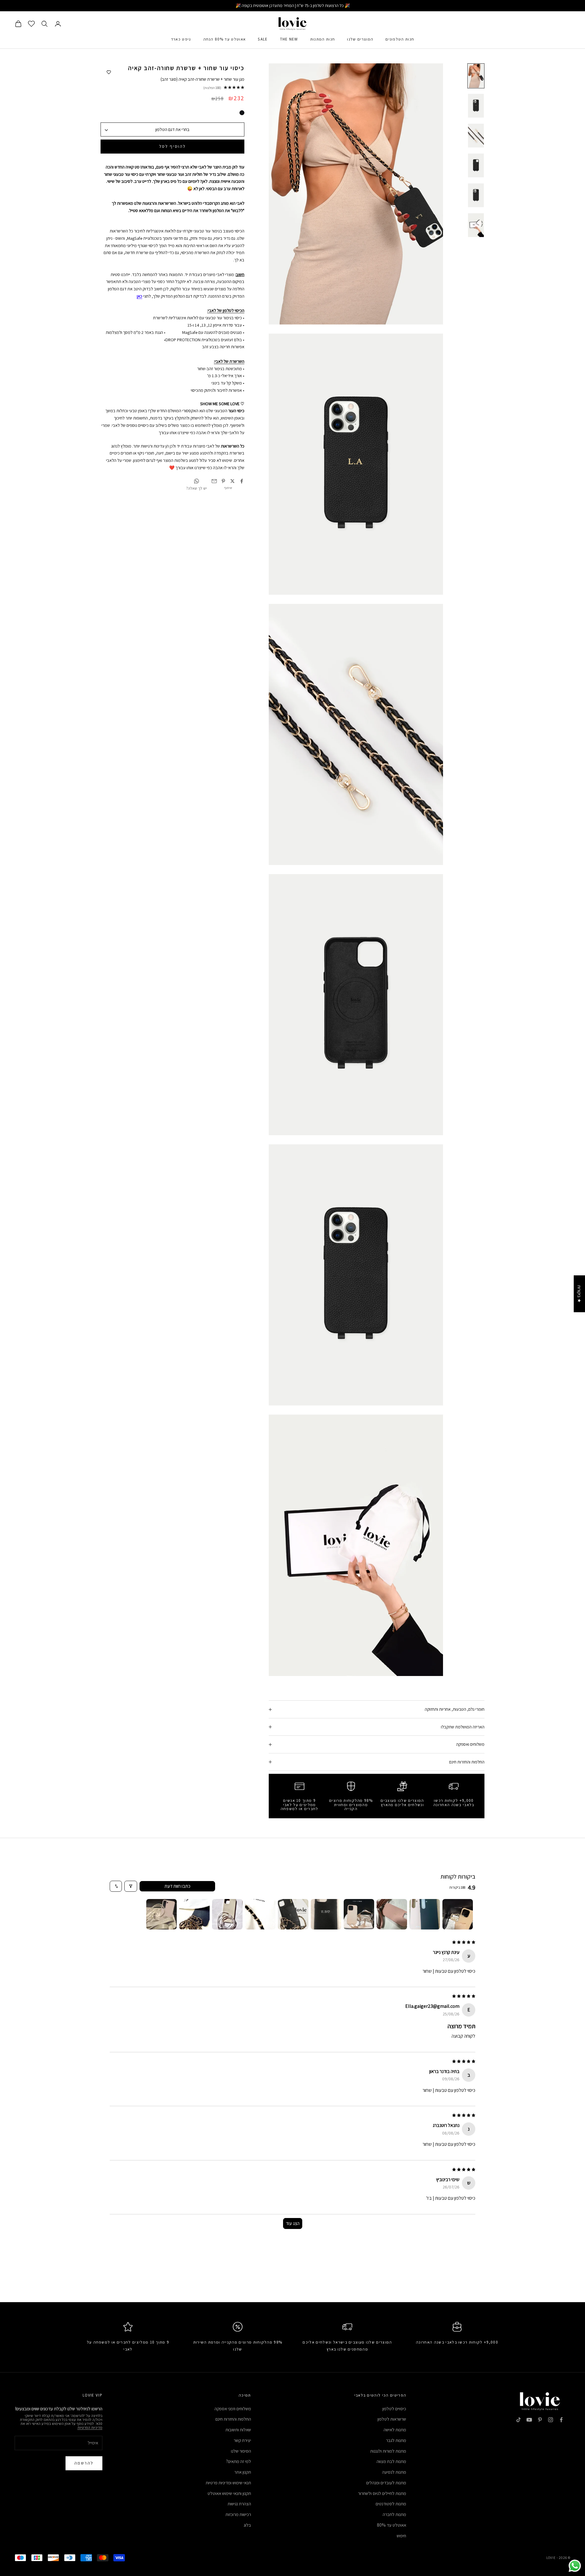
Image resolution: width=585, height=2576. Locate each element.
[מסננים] (131, 1886)
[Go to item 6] (293, 1914)
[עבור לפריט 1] (476, 76)
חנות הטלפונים (400, 39)
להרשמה (84, 2463)
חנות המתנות (323, 39)
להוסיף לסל (172, 146)
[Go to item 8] (227, 1914)
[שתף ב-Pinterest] (223, 481)
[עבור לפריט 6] (476, 225)
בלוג (247, 2525)
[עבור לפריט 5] (476, 195)
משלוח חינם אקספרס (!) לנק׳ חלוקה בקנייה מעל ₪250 (293, 5)
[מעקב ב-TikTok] (519, 2420)
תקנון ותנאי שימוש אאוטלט (229, 2493)
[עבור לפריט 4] (476, 165)
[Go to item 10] (161, 1914)
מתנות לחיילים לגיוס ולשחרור (382, 2493)
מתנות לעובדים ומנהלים (386, 2483)
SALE (263, 39)
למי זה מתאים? (239, 2461)
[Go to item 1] (458, 1914)
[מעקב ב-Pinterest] (540, 2420)
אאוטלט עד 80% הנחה (225, 39)
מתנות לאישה (395, 2430)
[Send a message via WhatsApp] (575, 2566)
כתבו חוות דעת (177, 1886)
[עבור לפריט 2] (476, 106)
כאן (140, 296)
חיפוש (401, 2536)
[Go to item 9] (194, 1914)
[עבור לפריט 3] (476, 136)
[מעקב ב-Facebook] (561, 2420)
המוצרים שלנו (360, 39)
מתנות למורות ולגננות (388, 2451)
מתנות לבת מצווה (391, 2461)
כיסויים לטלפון (394, 2409)
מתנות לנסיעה (394, 2472)
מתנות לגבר (396, 2440)
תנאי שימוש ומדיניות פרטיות (228, 2483)
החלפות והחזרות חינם (233, 2419)
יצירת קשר (242, 2440)
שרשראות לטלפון (392, 2419)
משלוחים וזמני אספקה (233, 2409)
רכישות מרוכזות (238, 2514)
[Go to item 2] (425, 1914)
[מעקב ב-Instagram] (551, 2420)
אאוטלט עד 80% (392, 2525)
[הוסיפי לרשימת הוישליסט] (109, 73)
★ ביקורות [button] (579, 1294)
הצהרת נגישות (239, 2504)
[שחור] (242, 113)
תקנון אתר (243, 2472)
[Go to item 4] (359, 1914)
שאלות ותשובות (238, 2430)
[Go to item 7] (260, 1914)
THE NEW (289, 39)
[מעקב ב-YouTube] (529, 2420)
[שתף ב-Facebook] (242, 481)
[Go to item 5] (326, 1914)
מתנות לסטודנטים (391, 2504)
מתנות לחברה (394, 2514)
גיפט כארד (181, 39)
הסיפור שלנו (241, 2451)
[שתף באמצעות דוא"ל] (214, 481)
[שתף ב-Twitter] (232, 481)
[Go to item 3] (392, 1914)
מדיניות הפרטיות (90, 2427)
